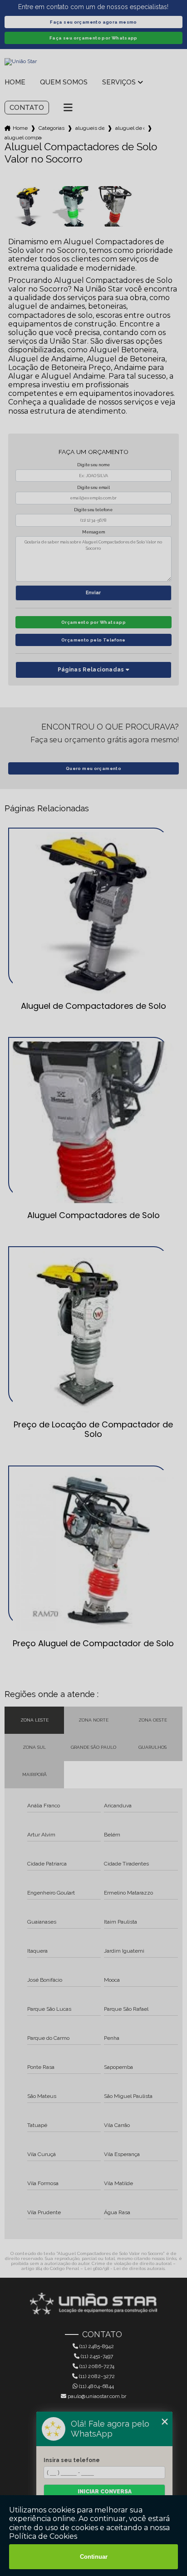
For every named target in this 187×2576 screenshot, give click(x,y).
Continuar (94, 2557)
